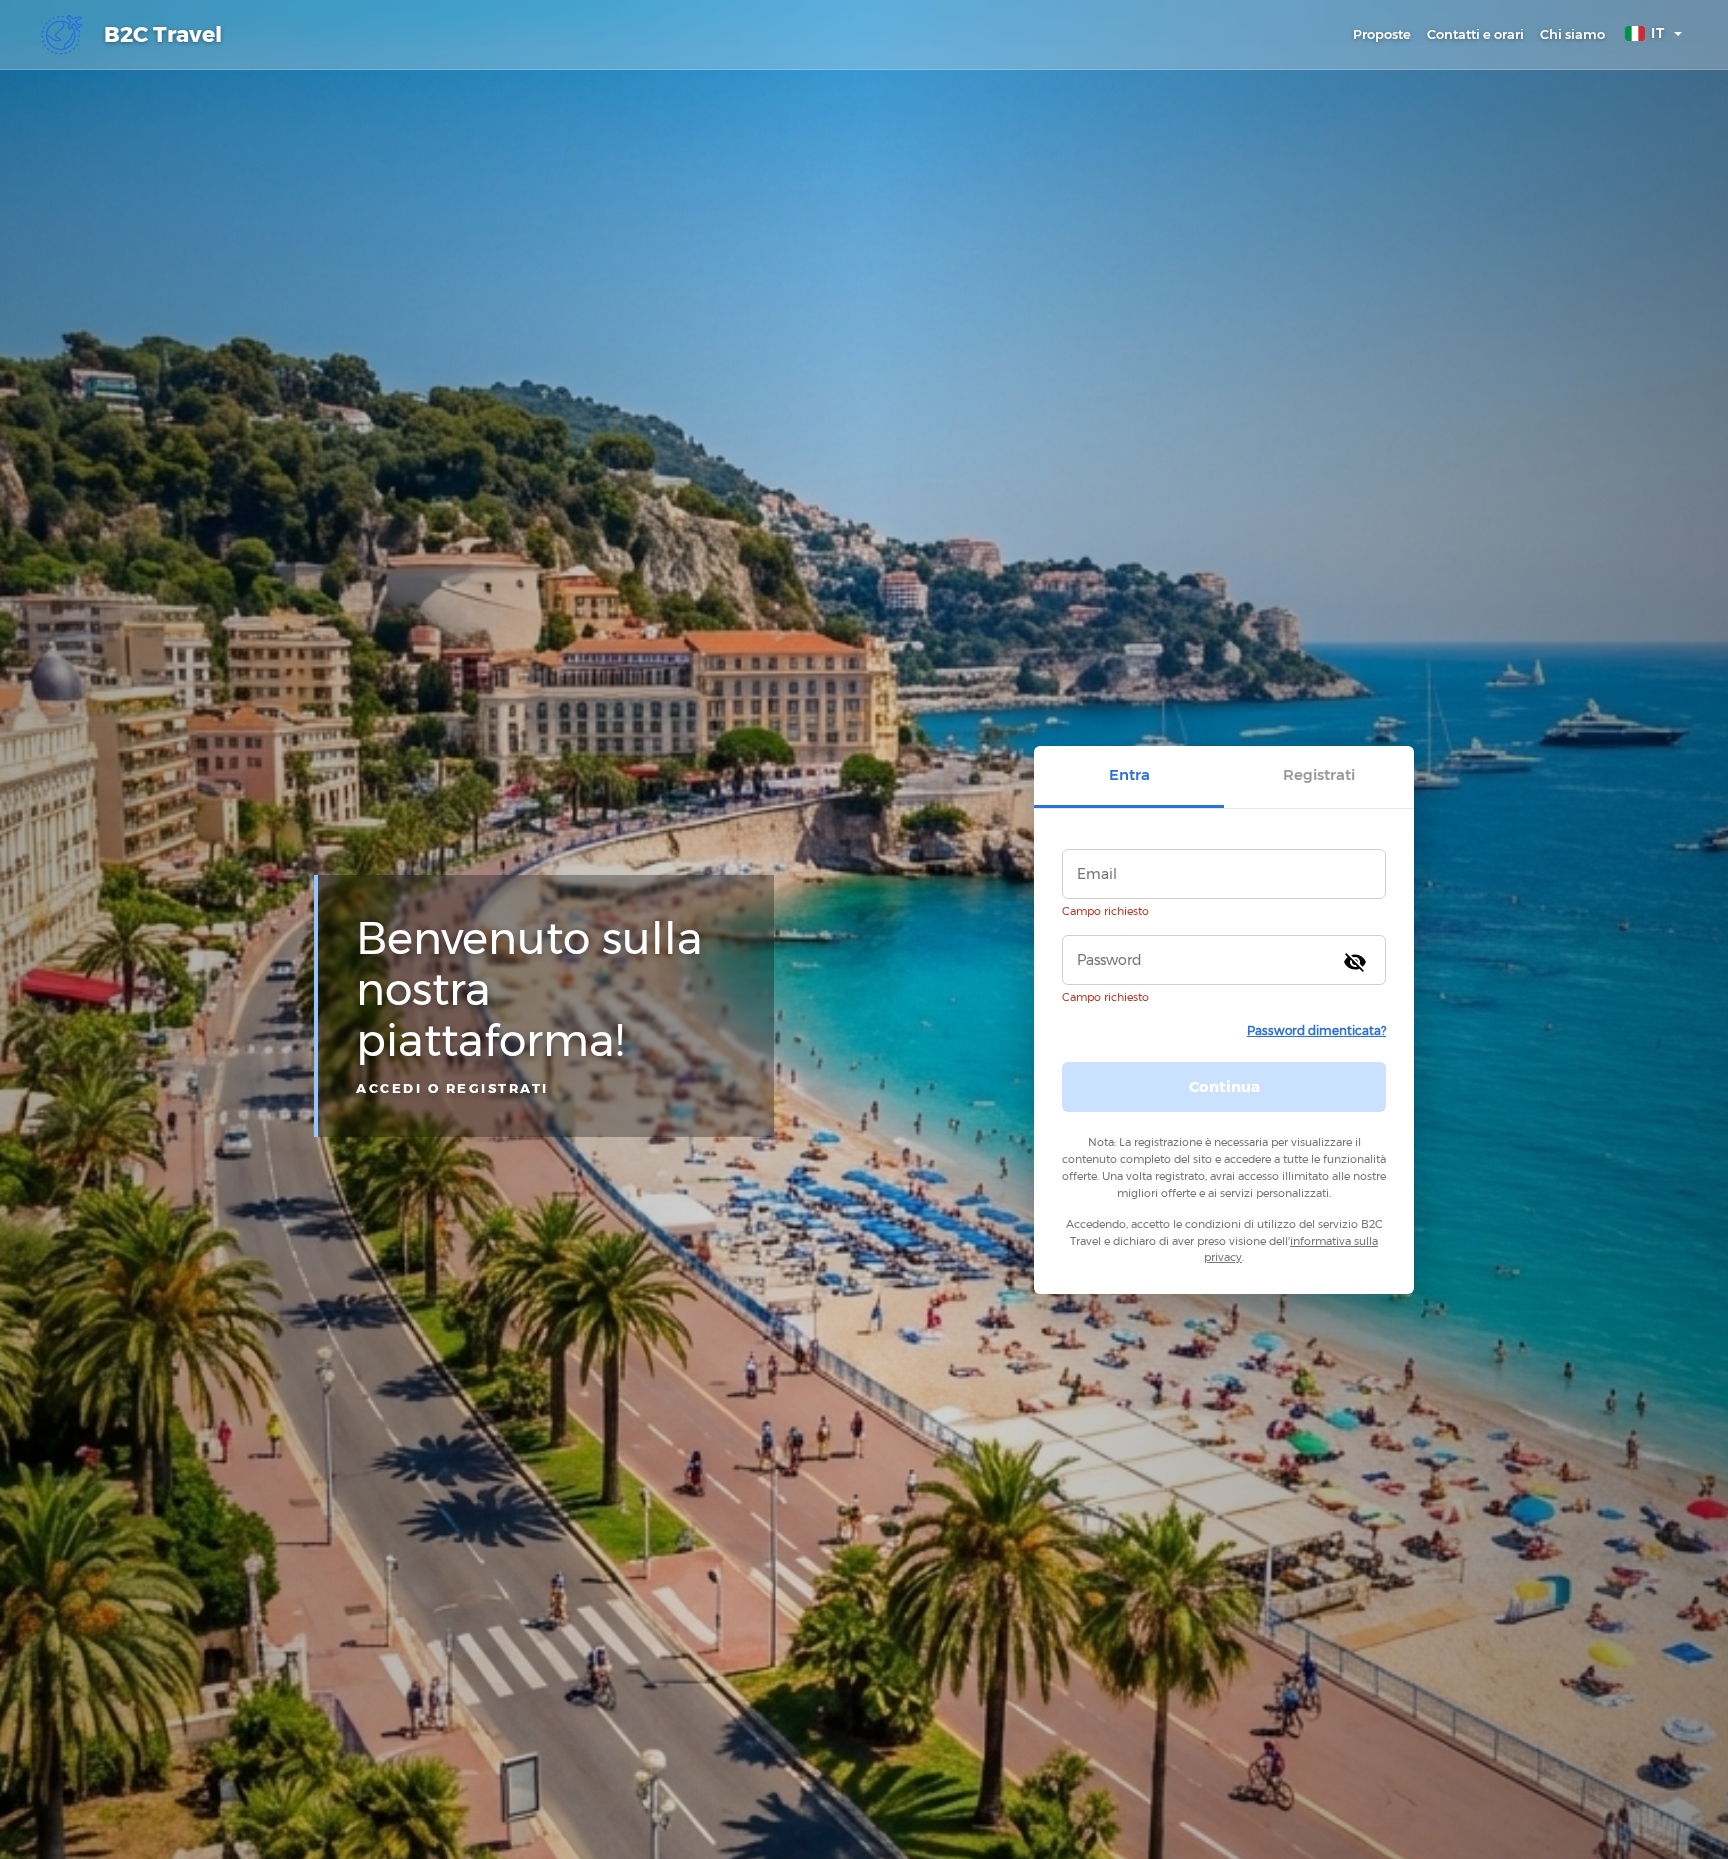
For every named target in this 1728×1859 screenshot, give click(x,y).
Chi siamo (1572, 34)
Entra (1129, 774)
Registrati (1319, 774)
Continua (1224, 1085)
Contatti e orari (1475, 34)
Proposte (1382, 34)
